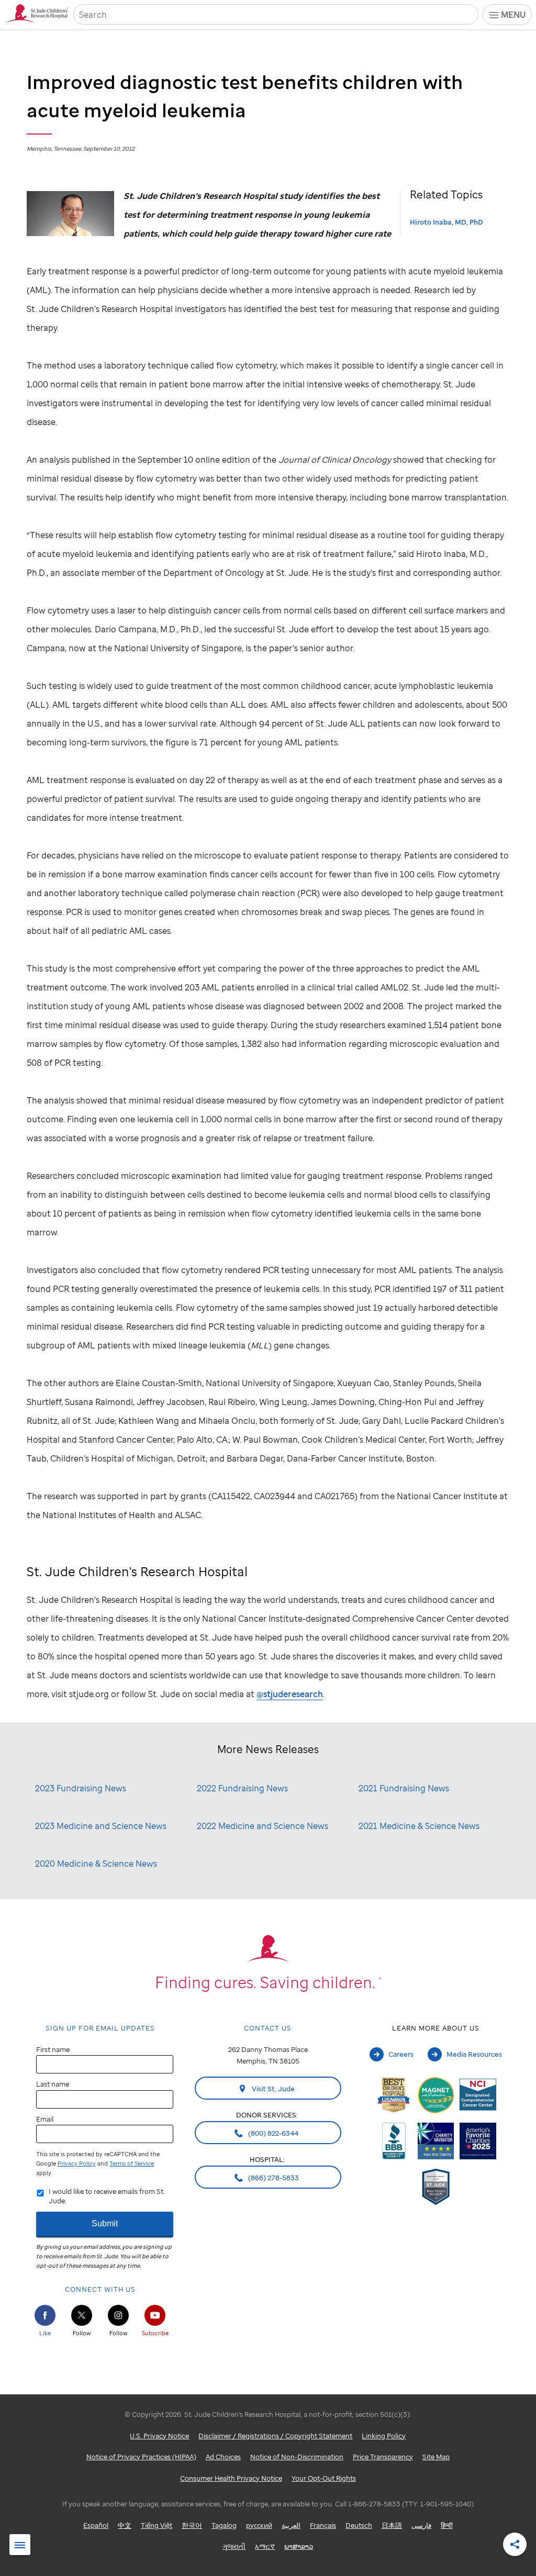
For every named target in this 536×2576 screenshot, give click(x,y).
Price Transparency (383, 2457)
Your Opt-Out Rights (324, 2478)
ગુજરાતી (234, 2546)
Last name (53, 2084)
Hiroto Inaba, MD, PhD (446, 222)
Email (45, 2119)
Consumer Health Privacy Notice (231, 2478)
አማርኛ (265, 2546)
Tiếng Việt (157, 2525)
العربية (291, 2525)
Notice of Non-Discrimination (297, 2457)
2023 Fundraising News (81, 1788)
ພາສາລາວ (299, 2546)
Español (96, 2525)
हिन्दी (447, 2525)
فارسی (421, 2525)
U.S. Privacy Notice (159, 2436)
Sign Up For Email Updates (100, 2028)
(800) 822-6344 (272, 2133)
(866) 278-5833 (273, 2178)
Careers (401, 2054)
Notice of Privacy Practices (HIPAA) (141, 2457)
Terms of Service (132, 2164)
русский (259, 2525)
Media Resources (474, 2054)
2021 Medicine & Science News (419, 1826)
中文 (125, 2525)
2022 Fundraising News (242, 1788)
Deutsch (359, 2525)
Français (323, 2525)
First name (53, 2049)
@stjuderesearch (290, 1694)
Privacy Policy (77, 2164)
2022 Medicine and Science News (263, 1826)
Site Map (436, 2457)
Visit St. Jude (272, 2089)
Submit (105, 2223)
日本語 (392, 2525)
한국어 (192, 2525)
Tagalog (224, 2525)
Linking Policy (384, 2436)
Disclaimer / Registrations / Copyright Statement (275, 2436)
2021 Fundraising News (404, 1788)
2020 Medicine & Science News (96, 1864)
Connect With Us (100, 2289)
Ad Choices (223, 2457)
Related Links (20, 2545)
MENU (513, 15)
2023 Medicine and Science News (101, 1826)
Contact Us (268, 2028)
